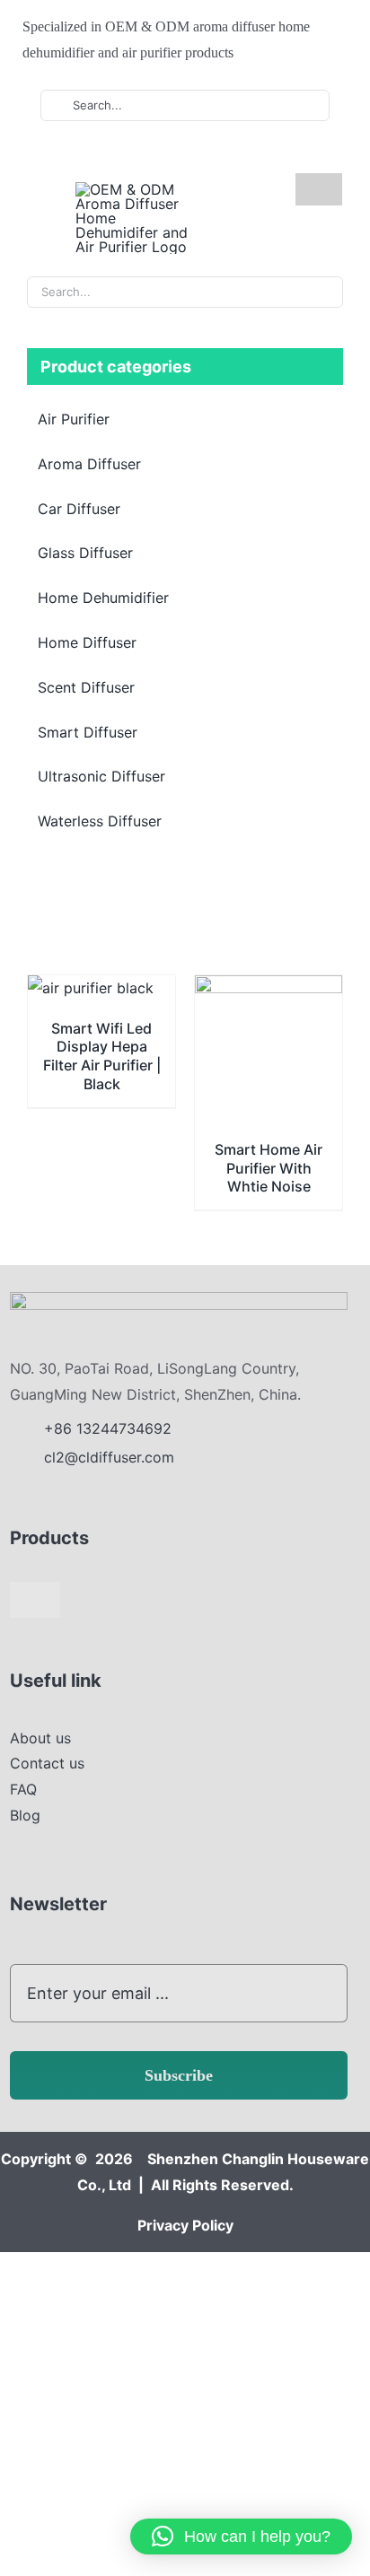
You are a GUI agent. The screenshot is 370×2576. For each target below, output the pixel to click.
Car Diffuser (79, 509)
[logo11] (179, 1299)
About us (40, 1738)
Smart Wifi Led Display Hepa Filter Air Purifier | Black (102, 1056)
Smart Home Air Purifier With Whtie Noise (269, 1168)
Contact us (47, 1763)
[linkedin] (130, 155)
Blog (25, 1815)
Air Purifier (74, 419)
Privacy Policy (185, 2225)
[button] (241, 2537)
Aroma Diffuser (89, 464)
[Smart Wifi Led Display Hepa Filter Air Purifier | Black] (91, 988)
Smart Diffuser (88, 732)
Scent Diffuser (86, 687)
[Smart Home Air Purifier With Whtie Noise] (269, 988)
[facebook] (73, 155)
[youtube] (101, 155)
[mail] (159, 155)
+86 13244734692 (110, 1428)
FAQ (23, 1789)
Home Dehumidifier (103, 598)
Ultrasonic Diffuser (101, 776)
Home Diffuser (87, 642)
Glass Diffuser (85, 553)
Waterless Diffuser (100, 821)
